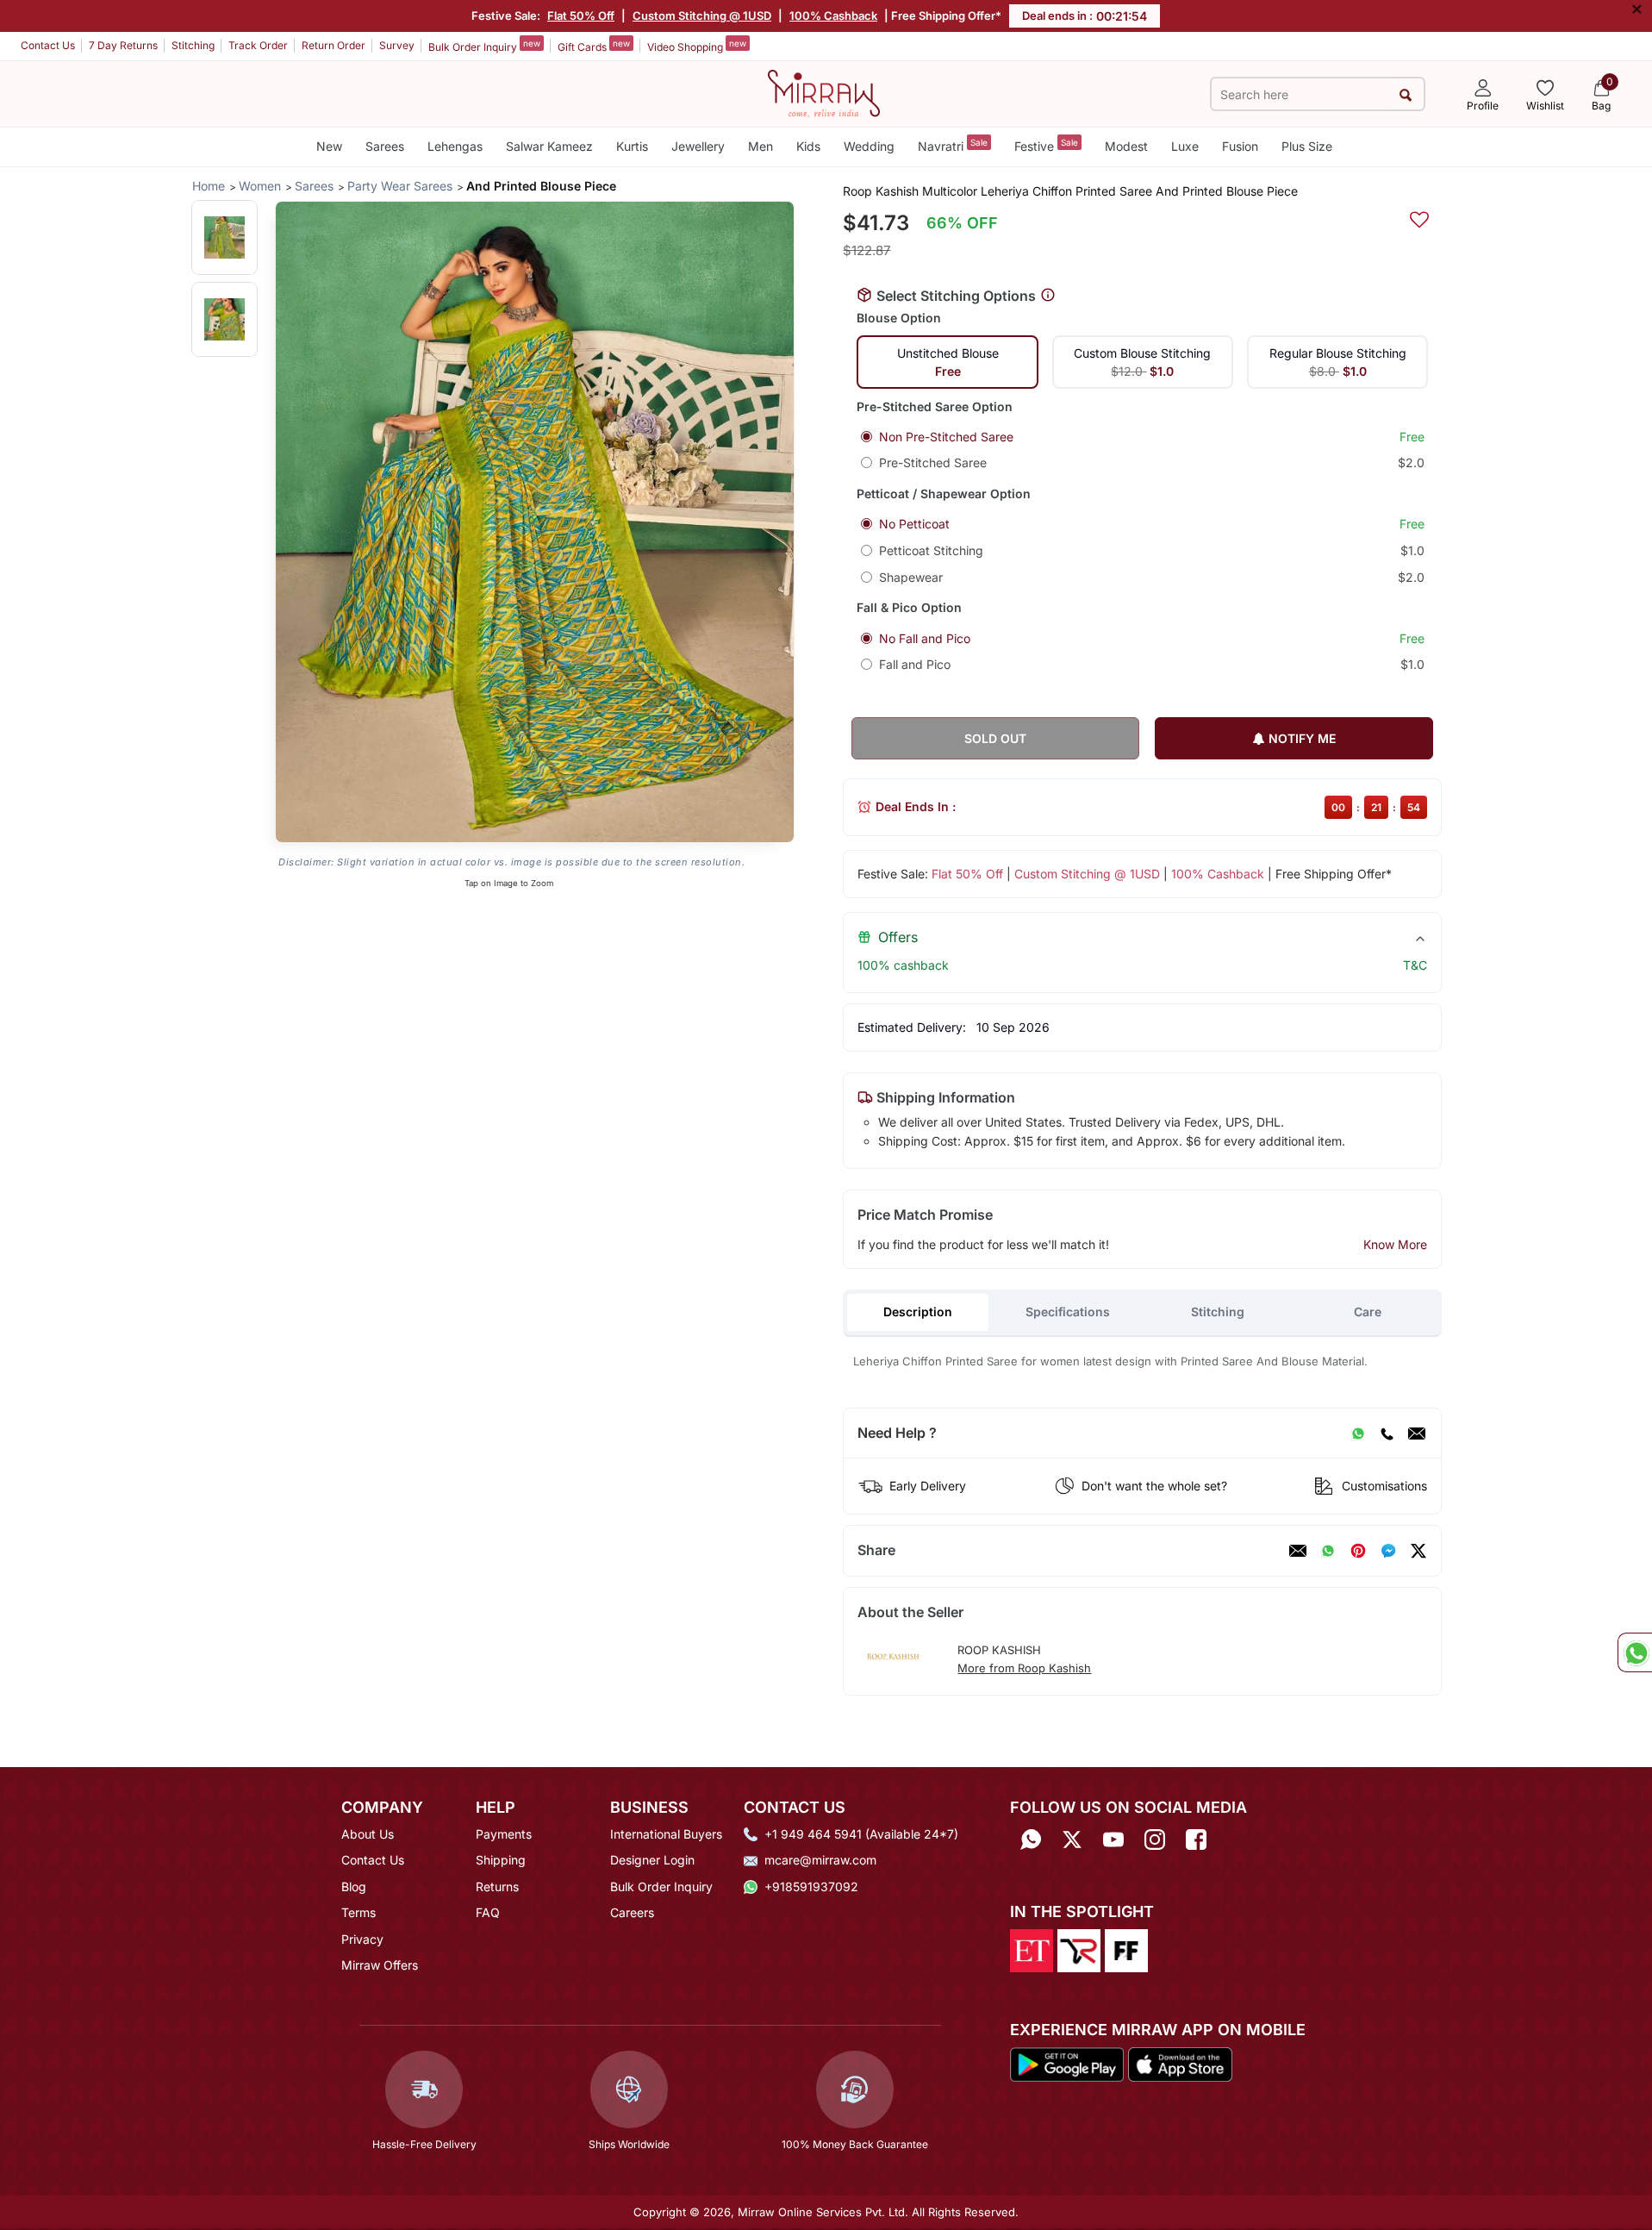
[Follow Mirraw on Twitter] (1072, 1840)
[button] (224, 237)
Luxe (1185, 146)
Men (761, 146)
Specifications (1068, 1312)
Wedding (869, 146)
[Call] (1387, 1434)
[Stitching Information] (1048, 296)
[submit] (1406, 94)
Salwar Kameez (549, 146)
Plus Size (1307, 146)
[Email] (1417, 1434)
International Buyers (666, 1834)
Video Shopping (697, 46)
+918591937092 (811, 1886)
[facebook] (1388, 1551)
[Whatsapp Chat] (1635, 1652)
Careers (632, 1912)
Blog (354, 1886)
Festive (1046, 145)
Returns (497, 1886)
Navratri (953, 145)
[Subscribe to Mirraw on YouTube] (1113, 1840)
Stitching (193, 45)
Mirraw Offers (380, 1965)
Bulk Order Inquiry (484, 46)
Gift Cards (594, 46)
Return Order (334, 45)
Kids (808, 146)
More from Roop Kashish (1024, 1668)
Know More (1395, 1244)
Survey (397, 45)
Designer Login (652, 1860)
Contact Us (48, 45)
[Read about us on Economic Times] (1032, 1950)
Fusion (1240, 146)
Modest (1126, 146)
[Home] (824, 92)
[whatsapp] (1328, 1551)
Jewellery (698, 146)
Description (918, 1312)
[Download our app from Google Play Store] (1067, 2063)
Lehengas (455, 146)
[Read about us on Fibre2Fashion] (1126, 1950)
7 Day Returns (123, 45)
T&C (1415, 965)
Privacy (362, 1939)
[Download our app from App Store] (1180, 2063)
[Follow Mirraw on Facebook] (1196, 1840)
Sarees (385, 146)
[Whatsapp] (1031, 1840)
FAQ (488, 1912)
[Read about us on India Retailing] (1079, 1950)
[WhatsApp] (1358, 1434)
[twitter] (1418, 1551)
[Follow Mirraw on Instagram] (1155, 1840)
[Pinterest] (1358, 1551)
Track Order (258, 45)
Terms (358, 1912)
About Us (368, 1834)
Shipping (501, 1860)
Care (1368, 1312)
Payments (504, 1834)
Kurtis (632, 146)
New (329, 146)
